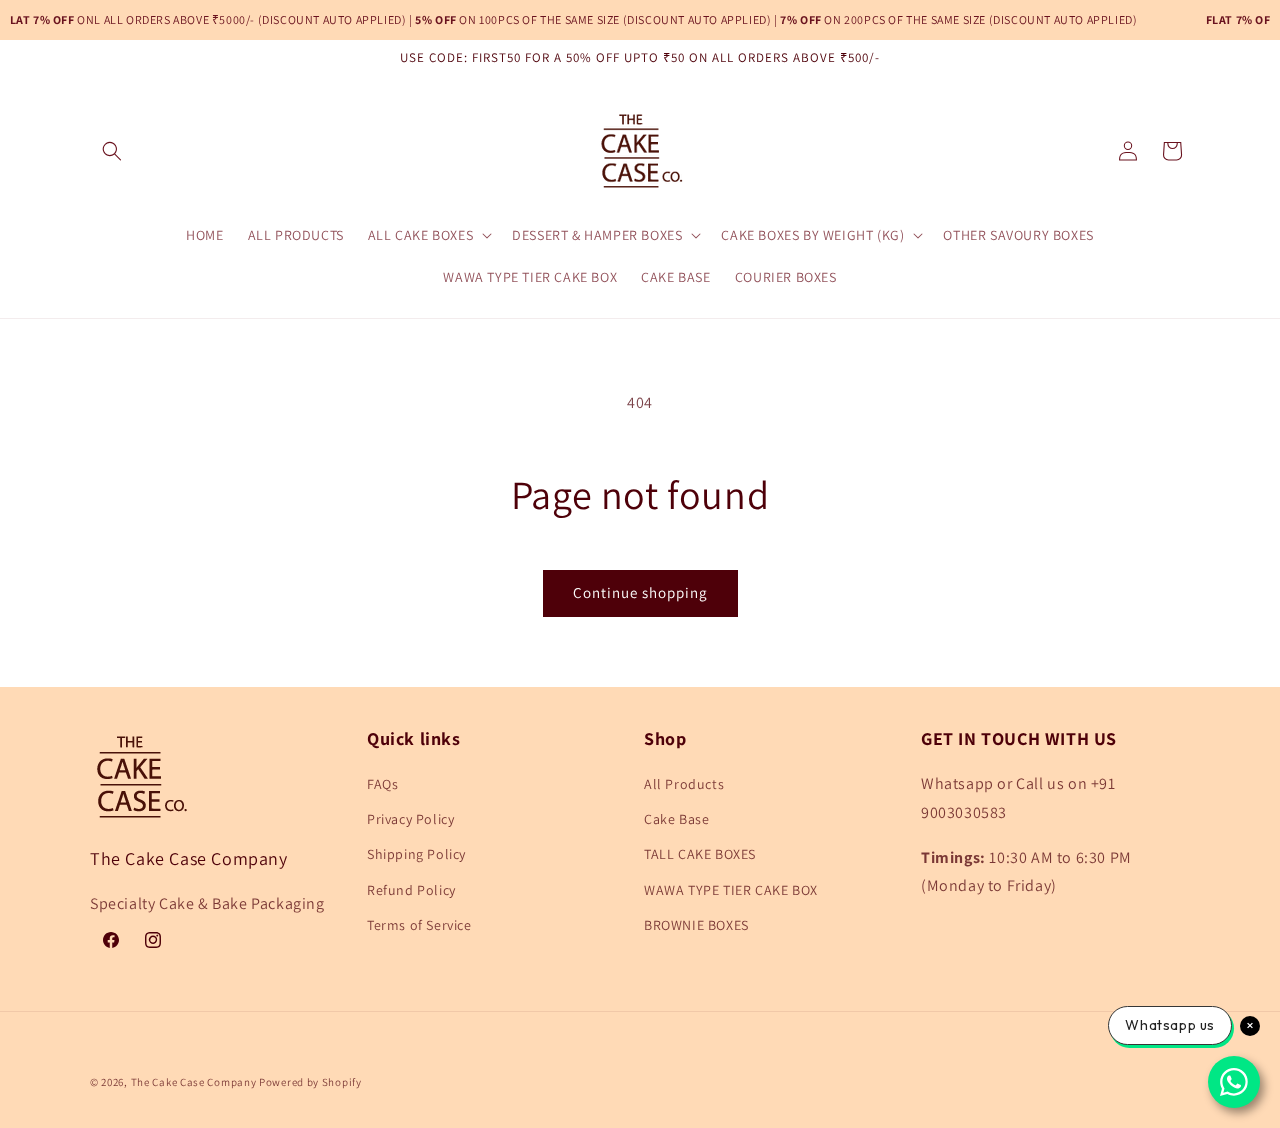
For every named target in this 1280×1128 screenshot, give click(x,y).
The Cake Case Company (195, 1082)
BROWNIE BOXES (696, 925)
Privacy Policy (410, 819)
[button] (112, 151)
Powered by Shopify (310, 1082)
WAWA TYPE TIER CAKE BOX (731, 890)
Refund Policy (411, 890)
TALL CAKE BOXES (700, 854)
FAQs (382, 784)
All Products (684, 784)
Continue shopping (640, 592)
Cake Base (676, 819)
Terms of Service (419, 925)
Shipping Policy (416, 854)
